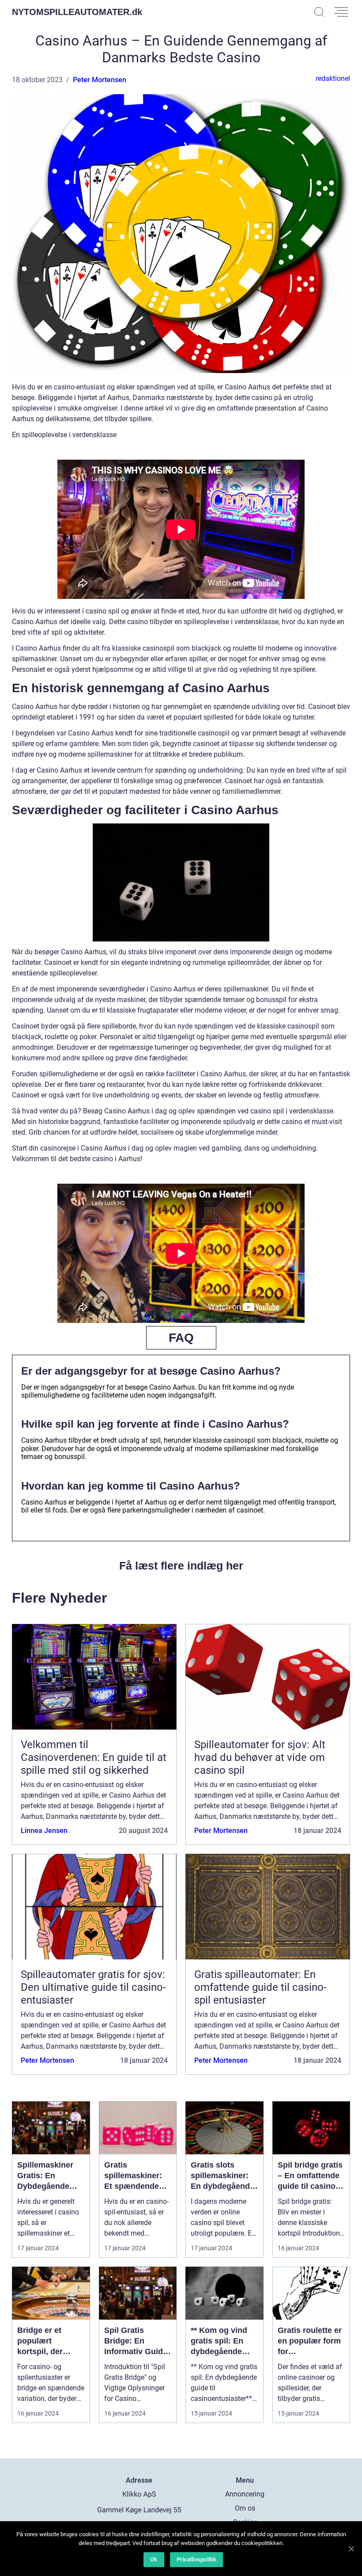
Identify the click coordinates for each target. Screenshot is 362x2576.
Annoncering (245, 2494)
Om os (245, 2508)
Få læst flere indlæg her (181, 1566)
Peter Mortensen (100, 80)
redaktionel (333, 78)
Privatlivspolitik (196, 2559)
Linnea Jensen (44, 1831)
